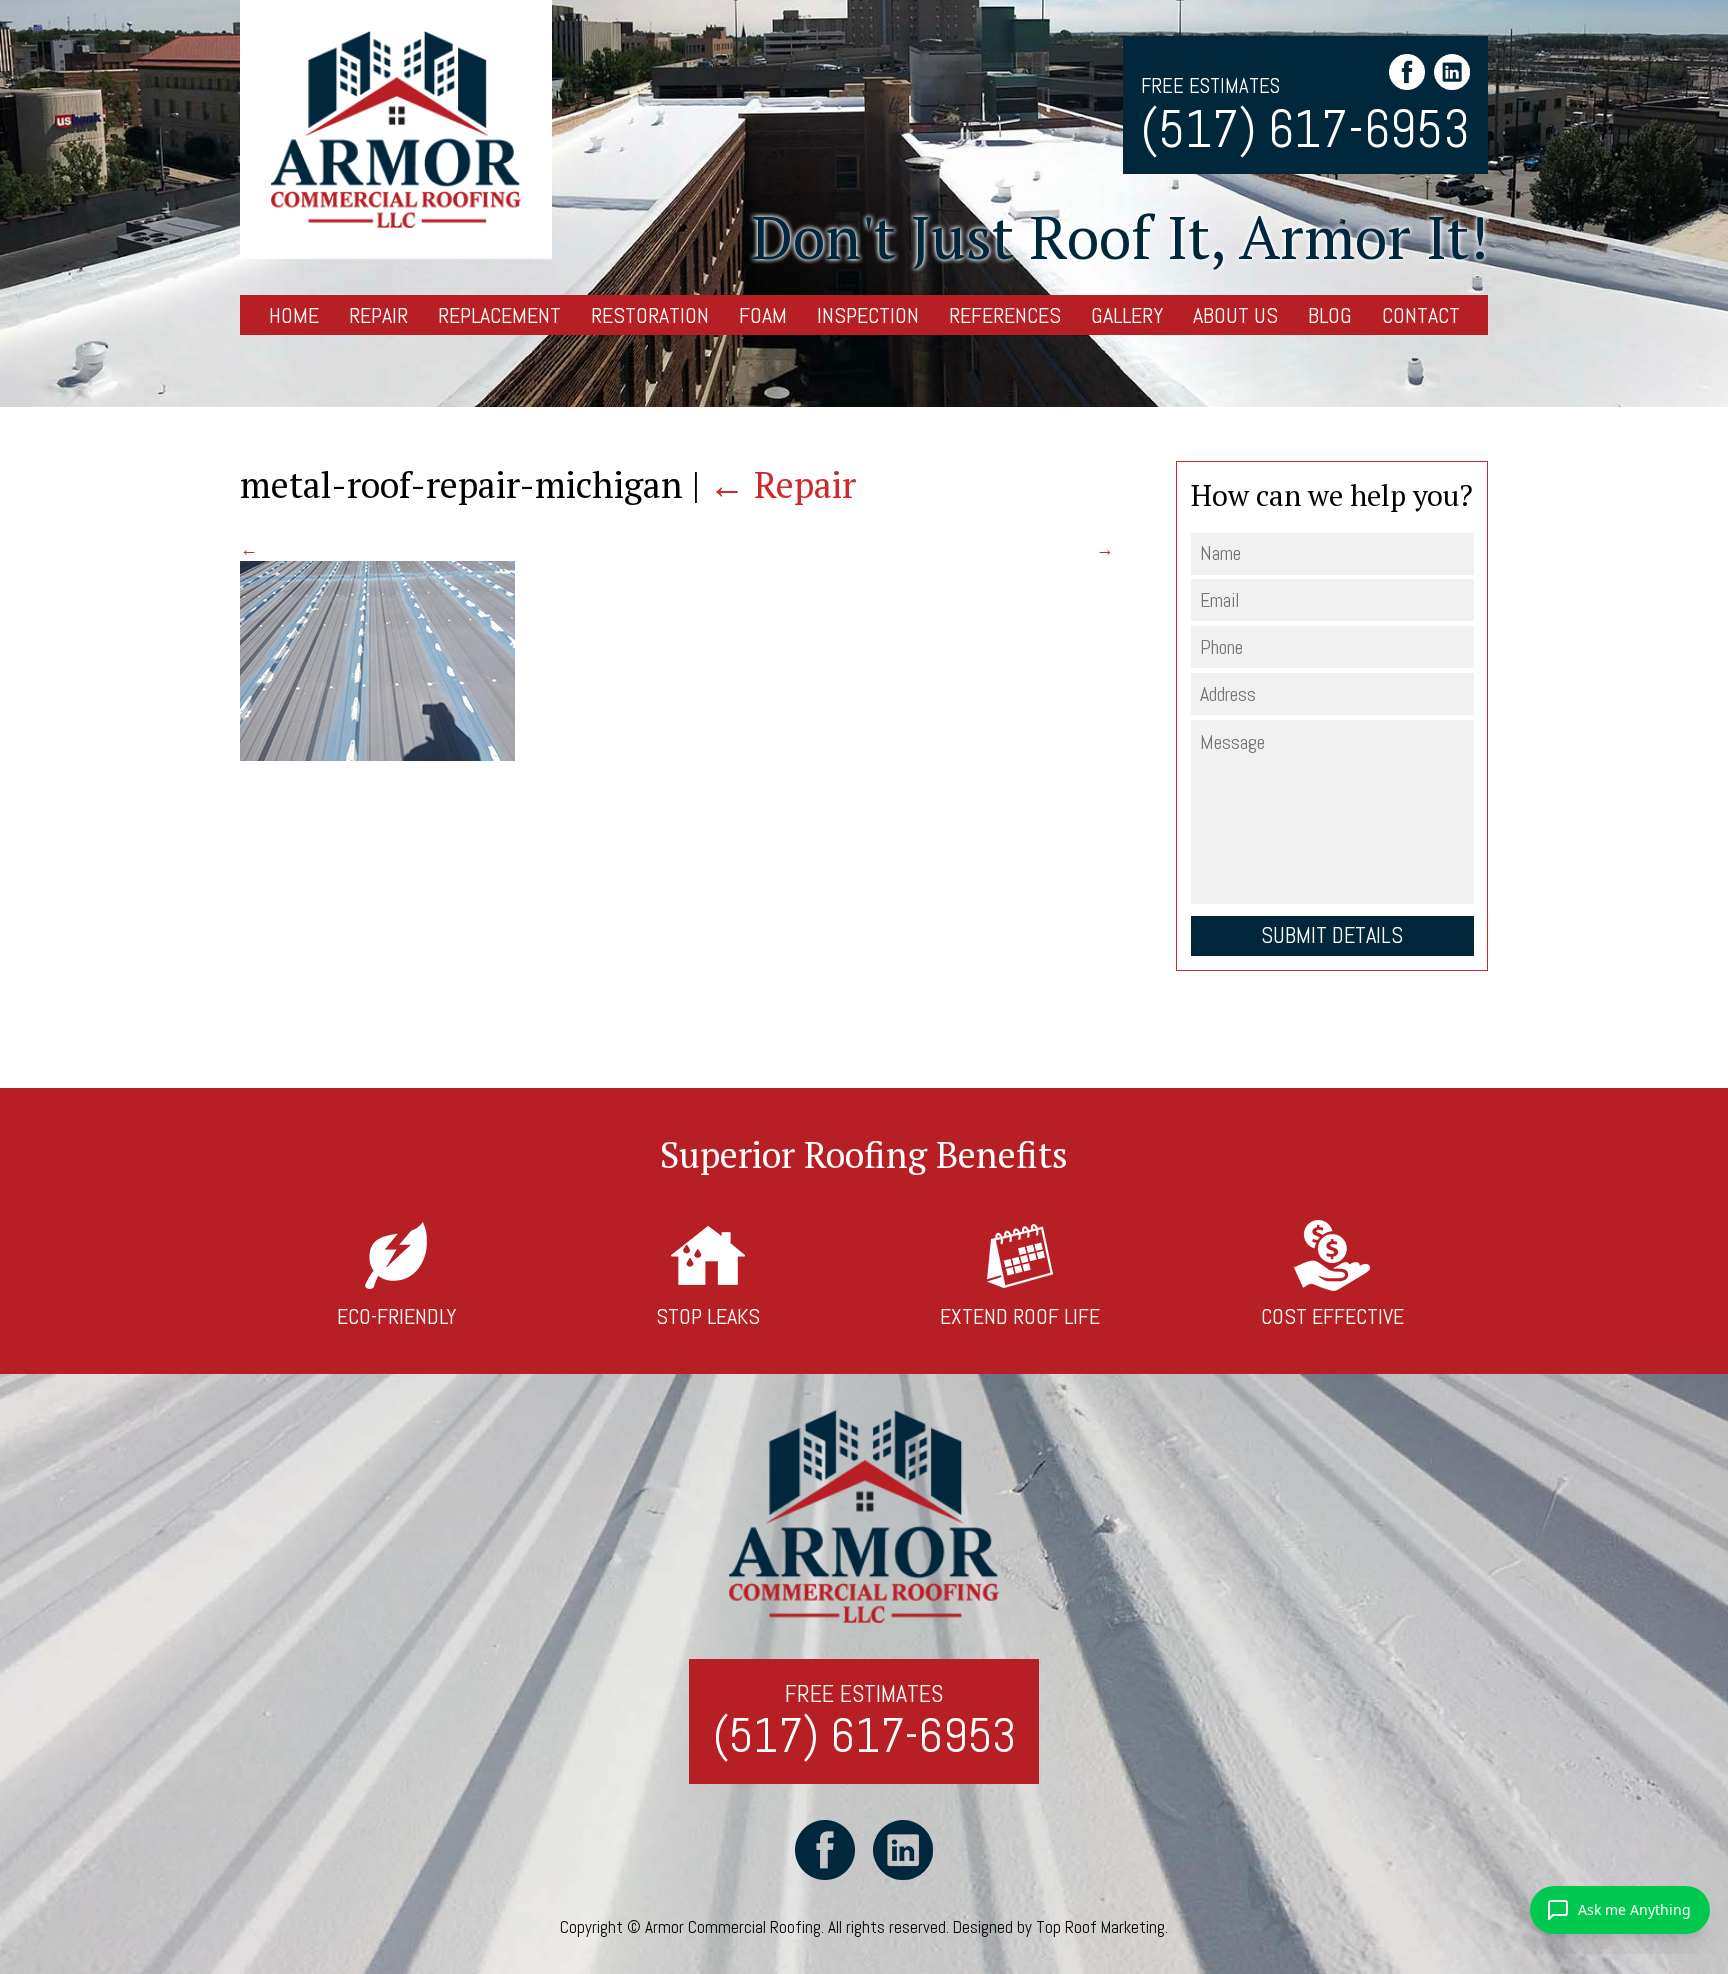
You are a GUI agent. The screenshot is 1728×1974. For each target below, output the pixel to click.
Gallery (1127, 315)
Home (294, 315)
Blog (1330, 315)
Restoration (650, 315)
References (1005, 315)
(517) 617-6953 (1305, 130)
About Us (1235, 315)
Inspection (868, 315)
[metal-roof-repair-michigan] (377, 754)
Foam (763, 315)
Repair (378, 315)
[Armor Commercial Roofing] (396, 129)
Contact (1421, 315)
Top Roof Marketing (1100, 1927)
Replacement (499, 315)
